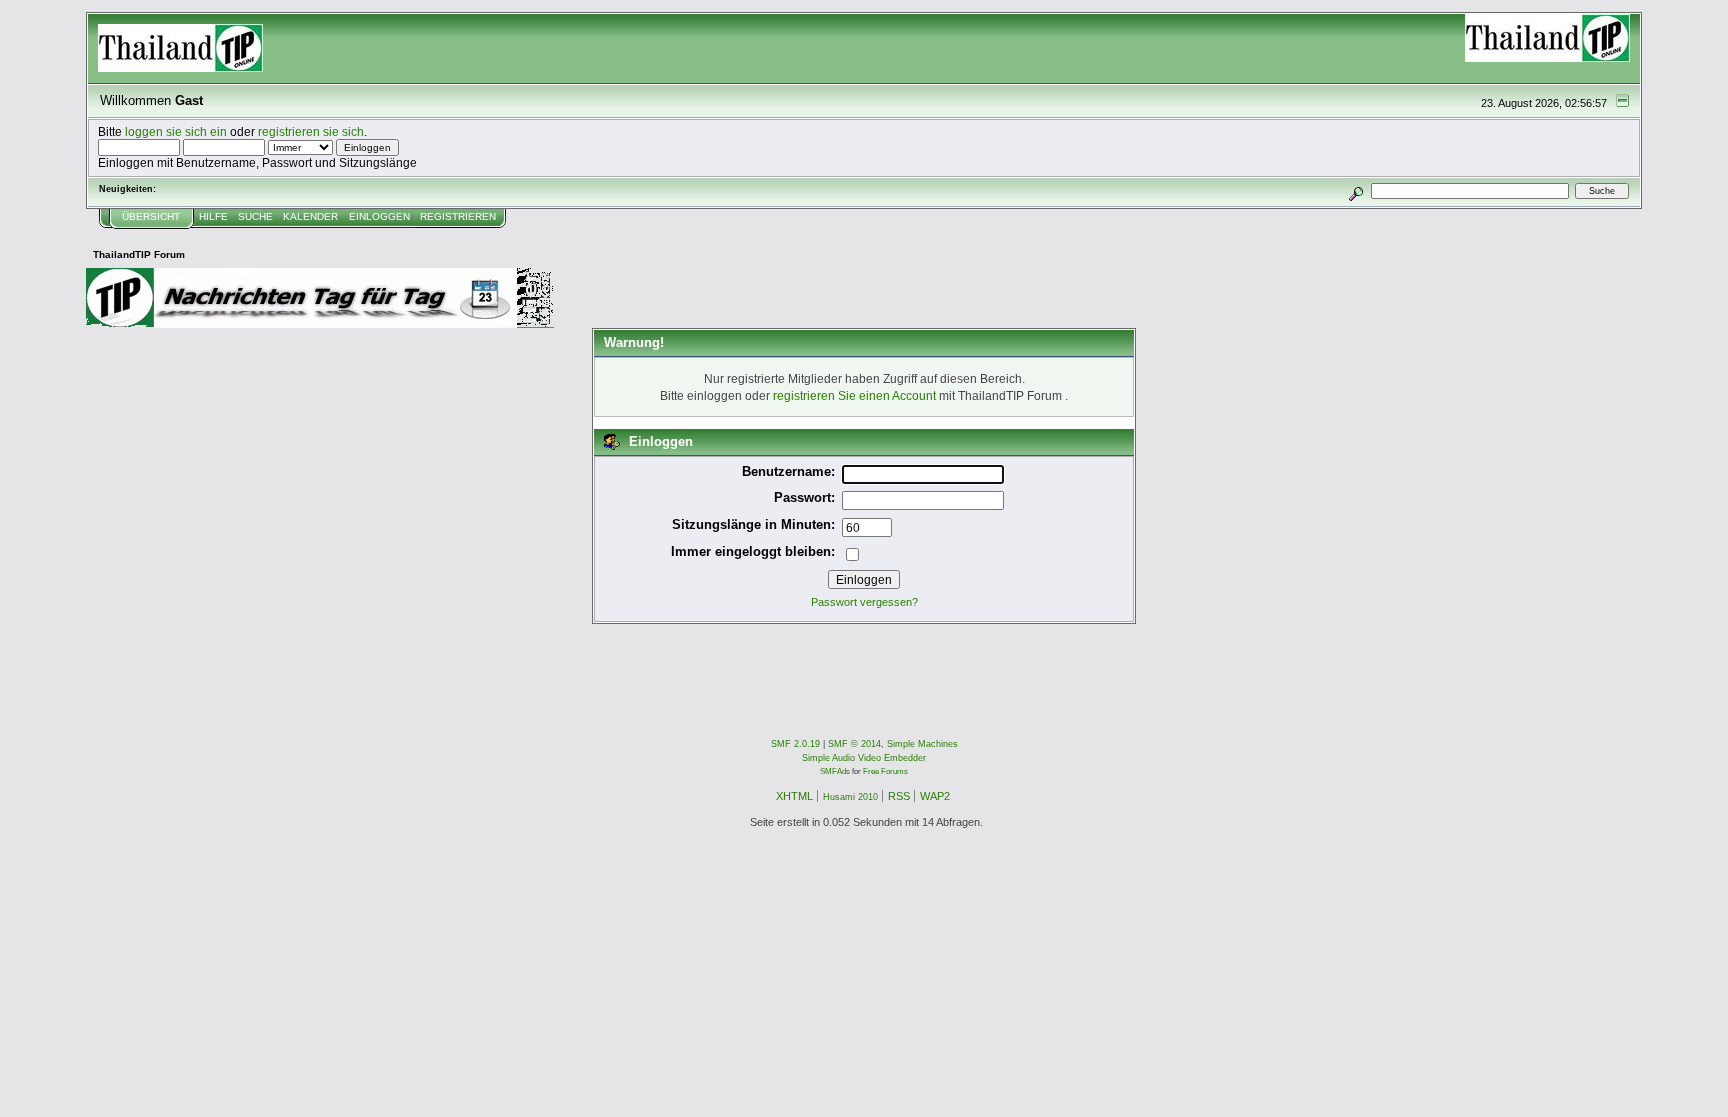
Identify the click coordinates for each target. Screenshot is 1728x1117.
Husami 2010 (850, 797)
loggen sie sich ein (176, 131)
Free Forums (885, 771)
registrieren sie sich (311, 131)
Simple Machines (922, 744)
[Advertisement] (450, 669)
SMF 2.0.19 (795, 744)
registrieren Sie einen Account (854, 395)
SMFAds (835, 771)
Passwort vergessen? (864, 602)
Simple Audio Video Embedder (864, 758)
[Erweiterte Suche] (1355, 190)
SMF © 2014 (854, 744)
